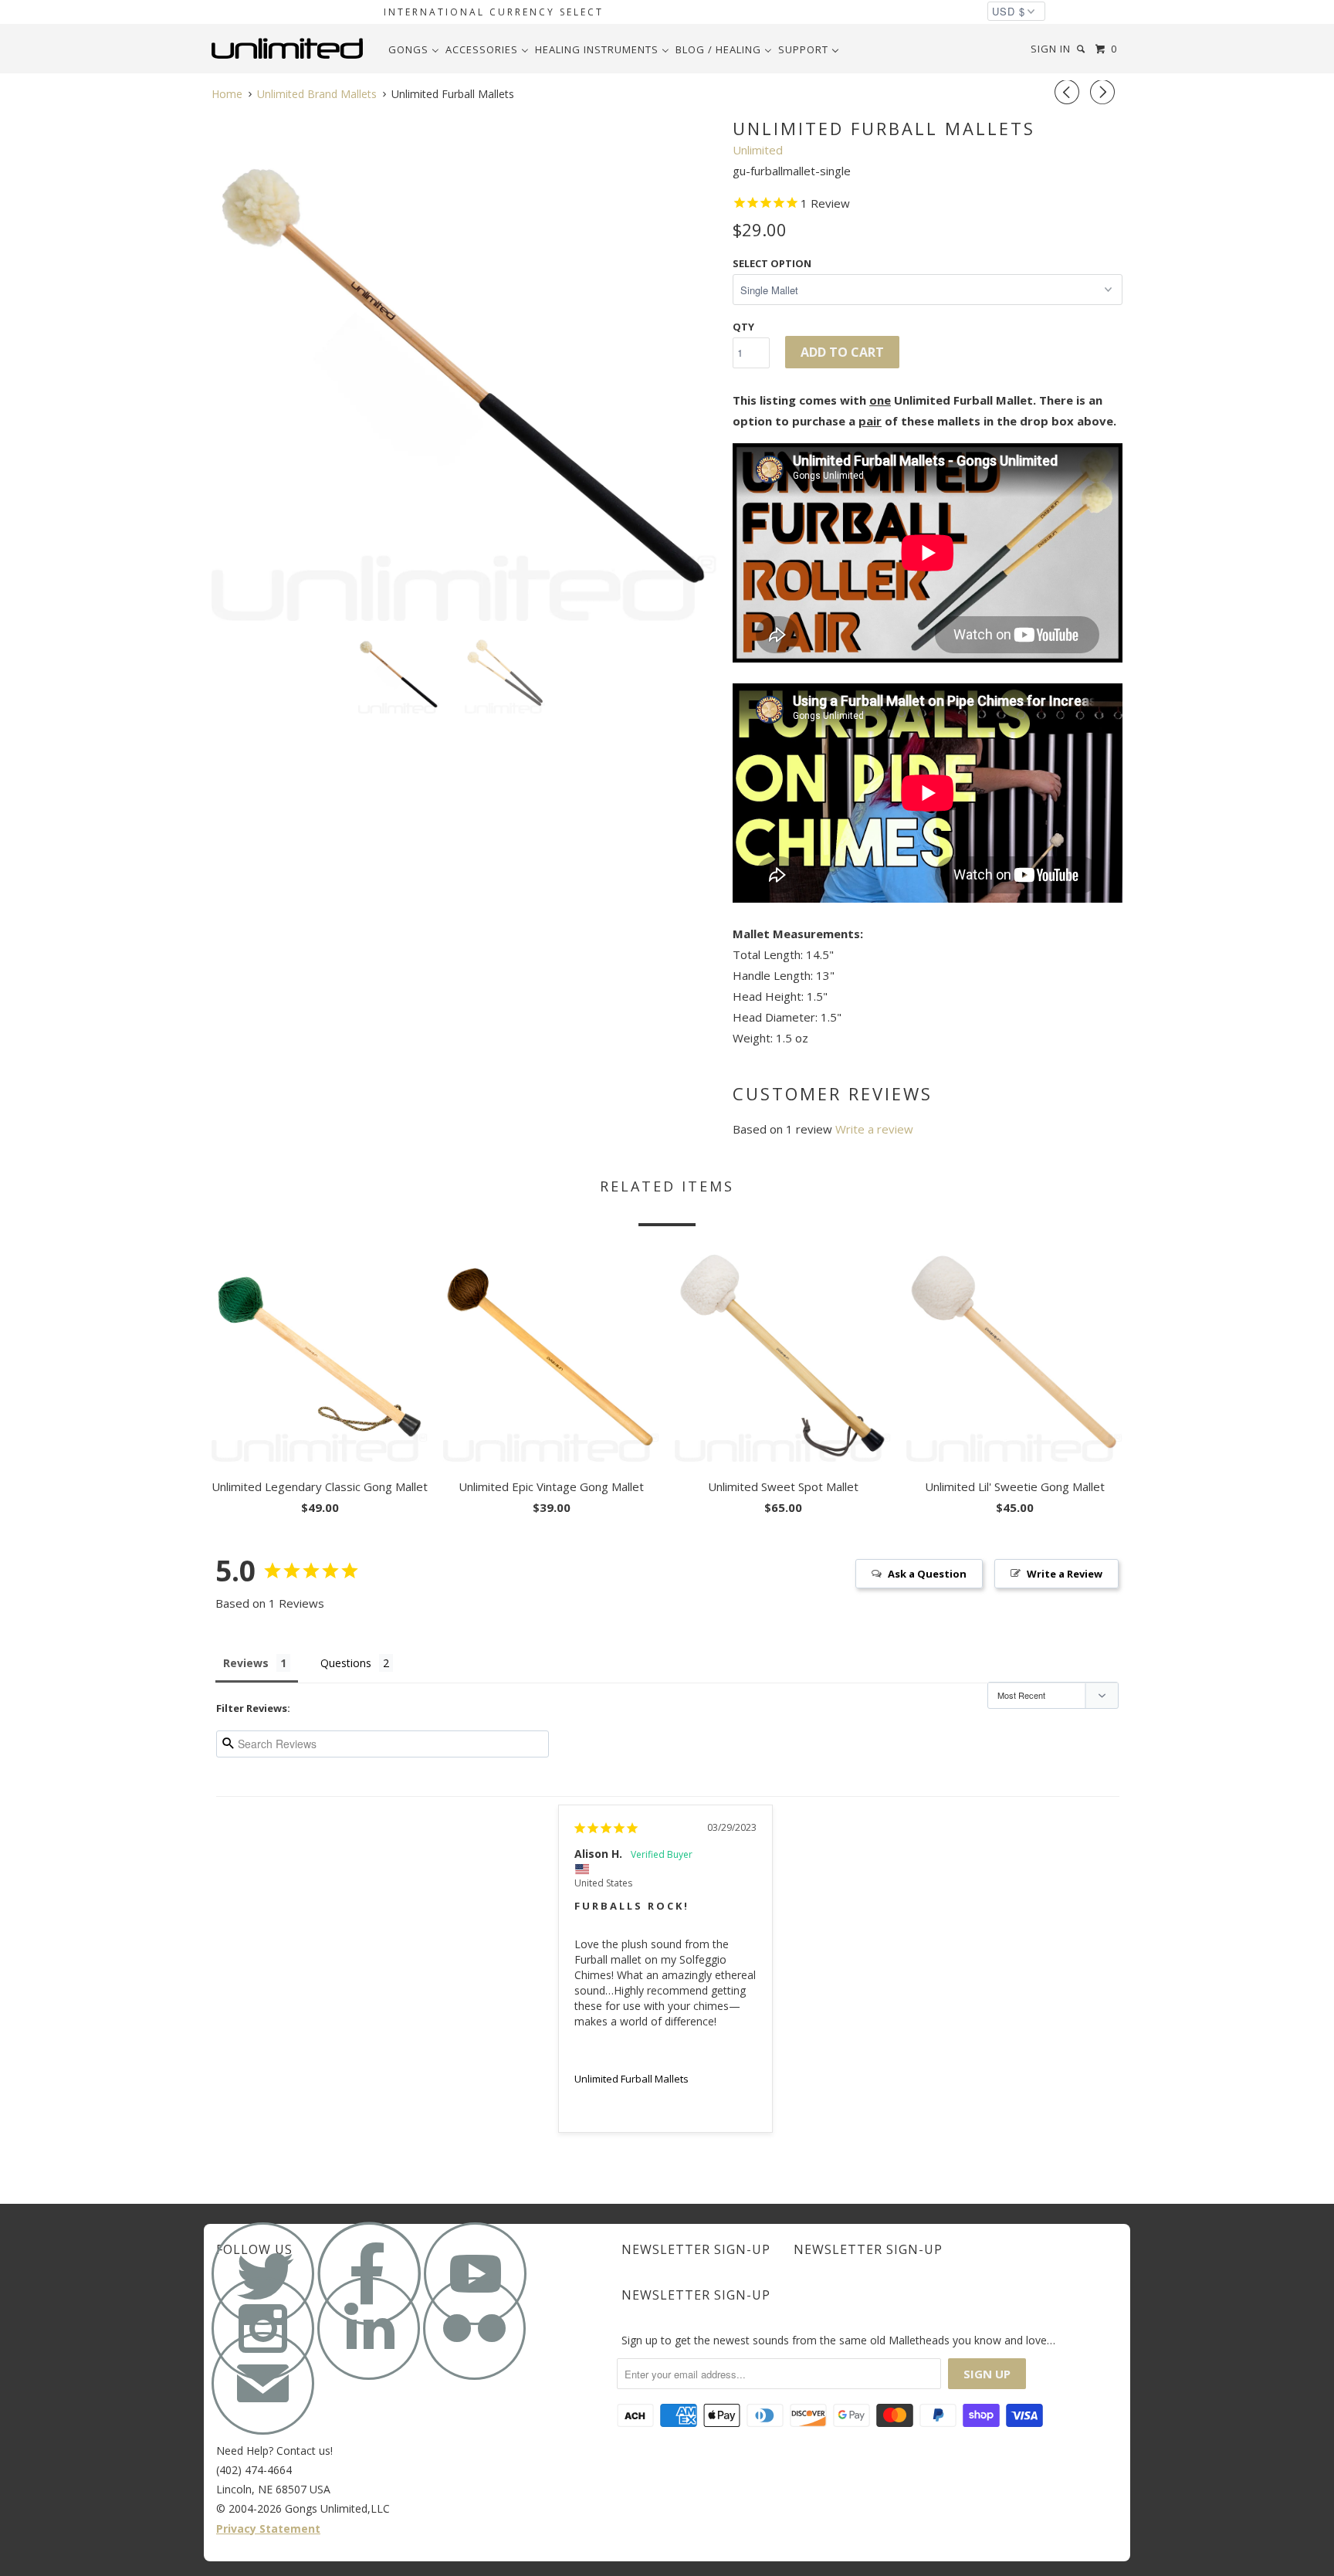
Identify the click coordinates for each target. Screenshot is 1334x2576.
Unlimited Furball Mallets (631, 2079)
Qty (743, 327)
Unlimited (758, 150)
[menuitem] (414, 49)
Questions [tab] (346, 1663)
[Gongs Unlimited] (291, 49)
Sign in (1051, 49)
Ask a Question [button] (927, 1574)
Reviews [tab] (246, 1663)
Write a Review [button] (1065, 1574)
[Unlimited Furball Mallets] (464, 368)
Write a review (874, 1129)
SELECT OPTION (772, 263)
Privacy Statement (268, 2529)
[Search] (1082, 49)
